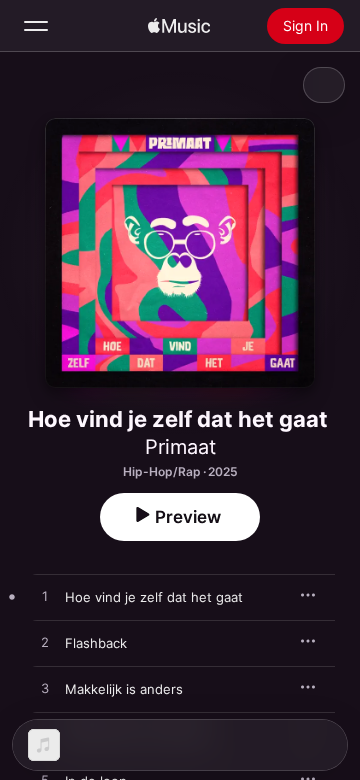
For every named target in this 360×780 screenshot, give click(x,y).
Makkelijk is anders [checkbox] (124, 689)
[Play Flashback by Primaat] (45, 643)
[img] (179, 26)
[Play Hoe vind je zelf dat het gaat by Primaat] (45, 597)
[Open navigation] (36, 26)
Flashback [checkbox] (96, 643)
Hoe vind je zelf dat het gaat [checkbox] (154, 597)
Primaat (180, 447)
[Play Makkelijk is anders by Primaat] (45, 689)
